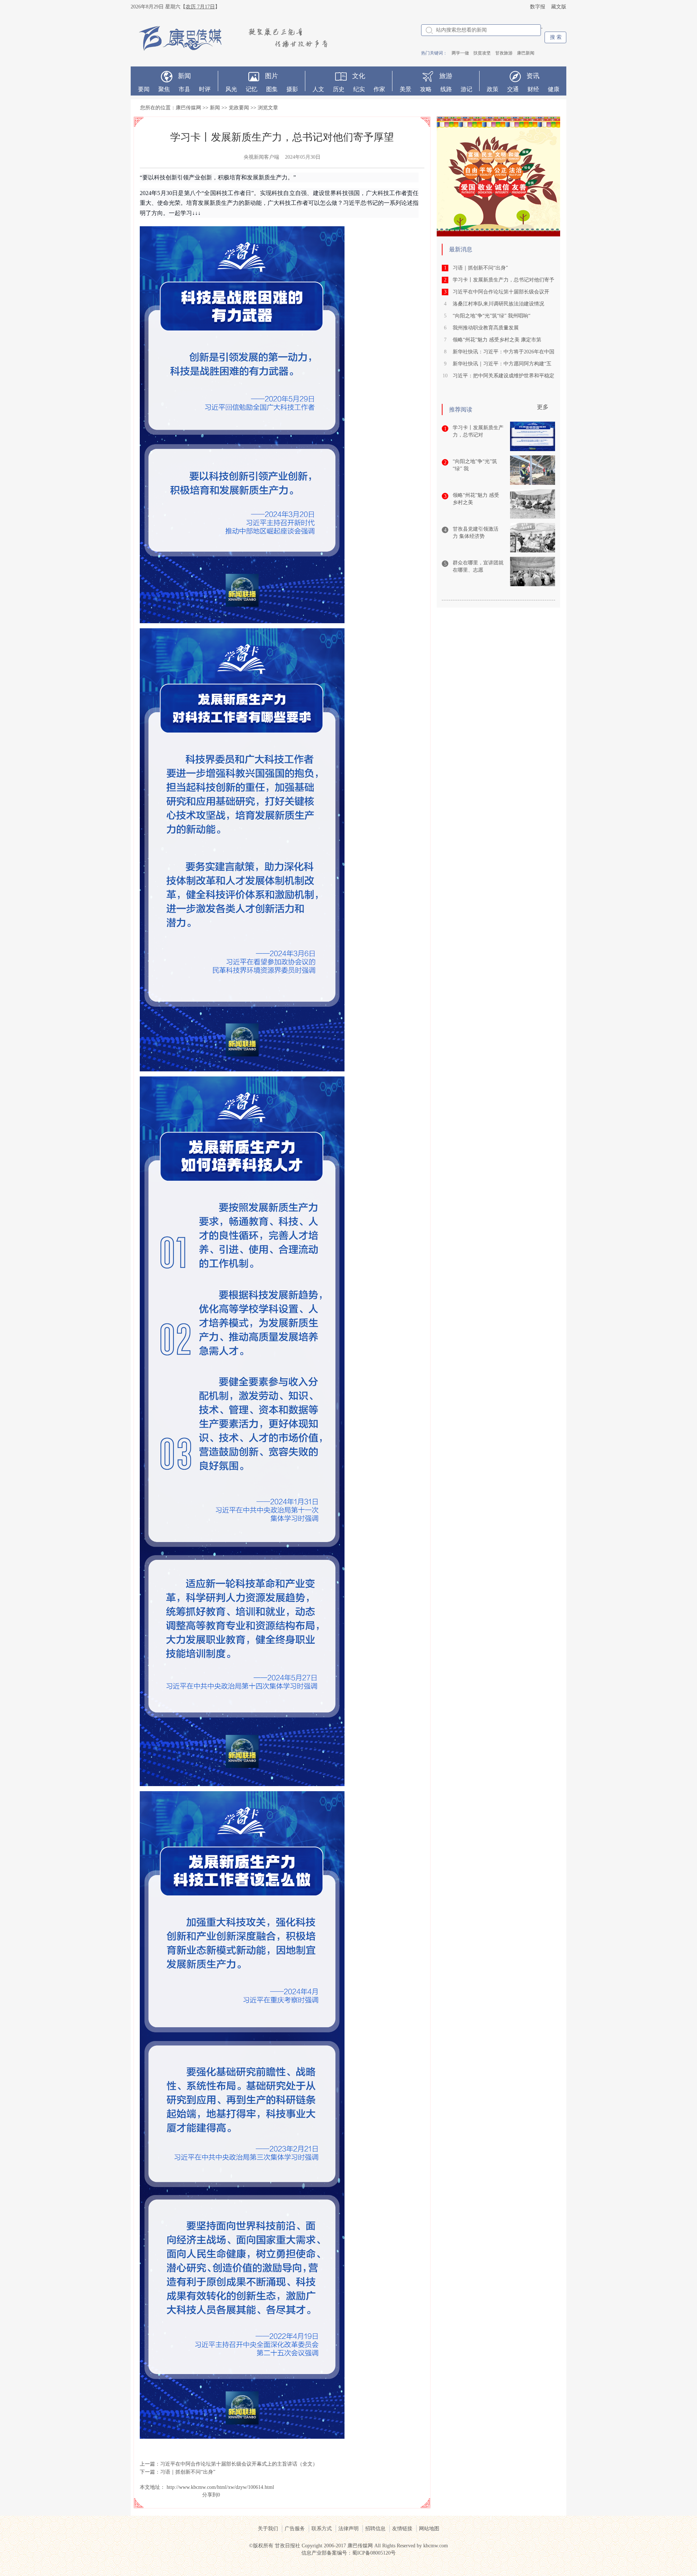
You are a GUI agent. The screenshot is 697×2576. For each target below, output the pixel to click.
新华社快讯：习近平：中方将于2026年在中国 (504, 352)
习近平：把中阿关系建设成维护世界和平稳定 (504, 376)
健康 (554, 89)
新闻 (184, 76)
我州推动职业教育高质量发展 (486, 328)
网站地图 (429, 2529)
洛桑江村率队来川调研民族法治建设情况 (500, 304)
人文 (318, 89)
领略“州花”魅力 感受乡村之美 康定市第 (497, 340)
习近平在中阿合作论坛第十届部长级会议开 (501, 292)
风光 (231, 89)
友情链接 (402, 2529)
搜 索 (556, 37)
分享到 (210, 2495)
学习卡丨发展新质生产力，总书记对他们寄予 (504, 280)
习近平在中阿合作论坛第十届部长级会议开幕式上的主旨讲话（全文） (239, 2464)
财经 (533, 89)
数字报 (538, 7)
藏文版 (559, 7)
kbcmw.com (436, 2546)
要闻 (144, 89)
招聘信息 (375, 2529)
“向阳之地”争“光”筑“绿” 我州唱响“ (492, 316)
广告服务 (295, 2529)
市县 (184, 89)
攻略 (426, 89)
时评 (205, 89)
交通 (513, 89)
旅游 (446, 76)
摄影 (292, 89)
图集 (272, 89)
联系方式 (322, 2529)
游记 (466, 89)
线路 (446, 89)
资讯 (533, 76)
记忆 (252, 89)
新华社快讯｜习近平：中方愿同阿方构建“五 (502, 364)
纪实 (359, 89)
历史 (339, 89)
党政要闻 (239, 108)
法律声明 (348, 2529)
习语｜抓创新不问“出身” (188, 2472)
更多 (543, 407)
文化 (359, 76)
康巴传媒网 (188, 108)
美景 (405, 89)
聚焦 (164, 89)
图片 (272, 76)
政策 (493, 89)
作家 (379, 89)
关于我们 (268, 2529)
